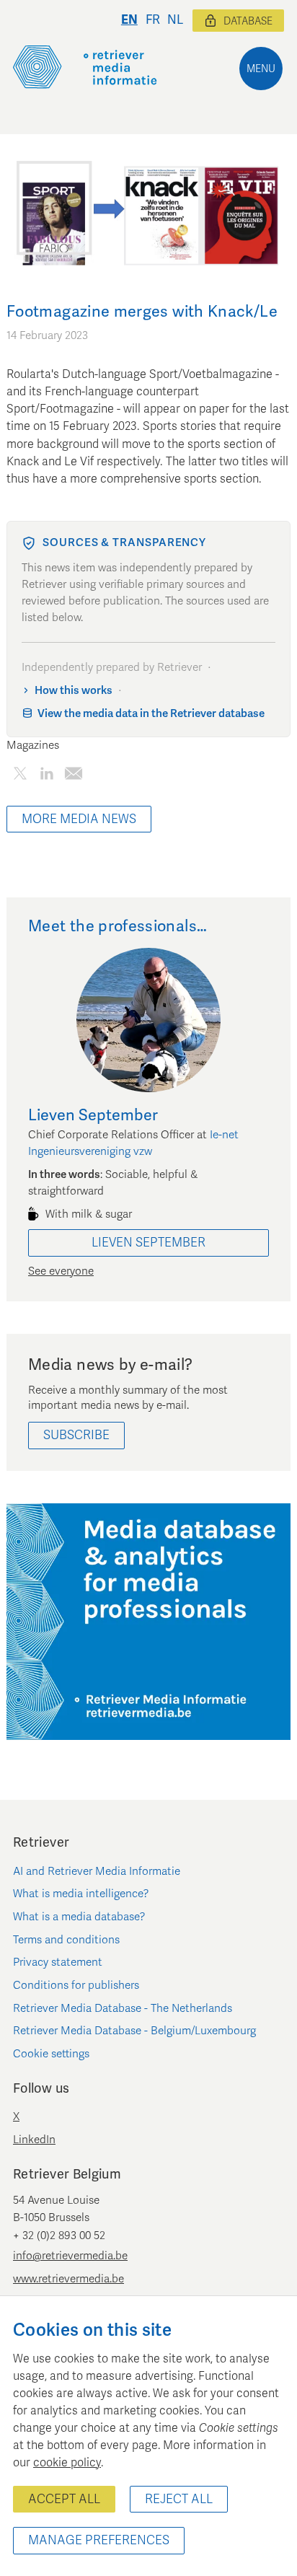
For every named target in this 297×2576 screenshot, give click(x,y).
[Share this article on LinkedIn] (46, 777)
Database (248, 21)
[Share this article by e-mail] (73, 777)
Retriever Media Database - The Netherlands (123, 2008)
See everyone (61, 1271)
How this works (74, 690)
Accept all (64, 2499)
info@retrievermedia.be (70, 2256)
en (129, 20)
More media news (79, 819)
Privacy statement (58, 1962)
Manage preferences (99, 2540)
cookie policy (67, 2463)
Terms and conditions (66, 1940)
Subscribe (76, 1435)
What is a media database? (79, 1917)
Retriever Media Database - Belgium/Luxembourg (134, 2031)
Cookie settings (51, 2054)
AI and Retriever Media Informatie (97, 1871)
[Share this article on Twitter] (20, 777)
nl (175, 20)
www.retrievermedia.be (68, 2279)
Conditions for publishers (76, 1985)
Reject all (179, 2499)
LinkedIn (34, 2140)
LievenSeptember (148, 1243)
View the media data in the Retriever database (151, 713)
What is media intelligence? (81, 1894)
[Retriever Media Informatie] (85, 67)
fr (153, 20)
